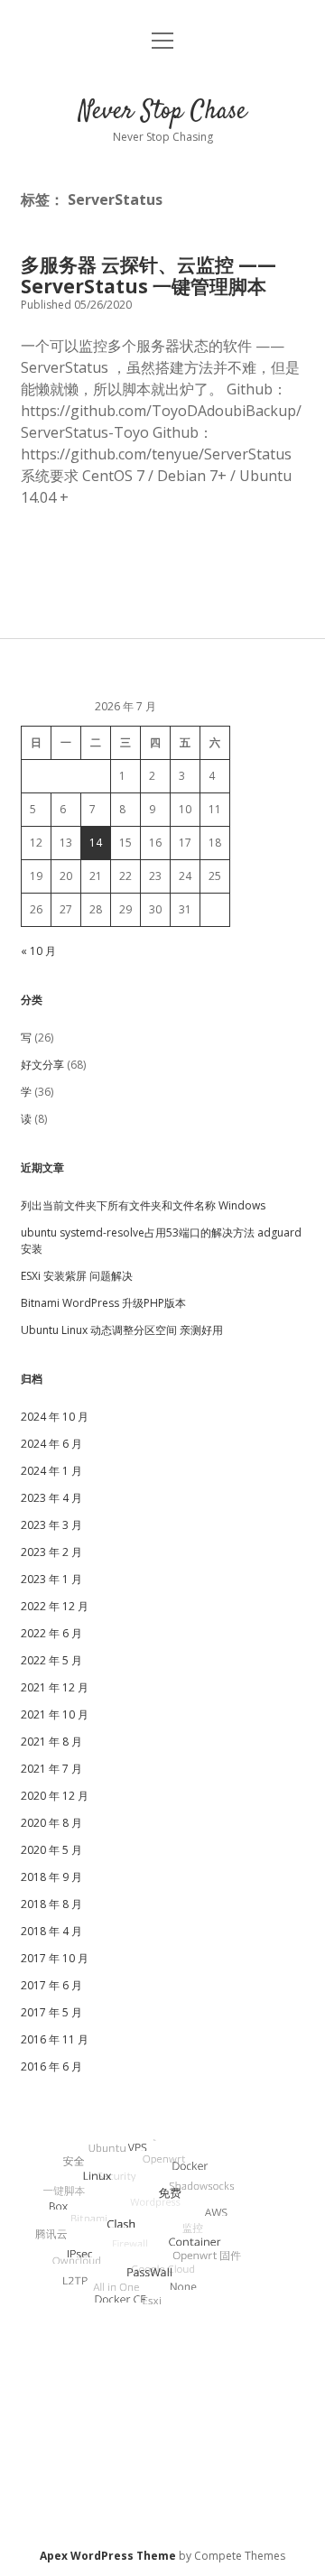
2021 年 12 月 (55, 1687)
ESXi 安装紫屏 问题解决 (77, 1276)
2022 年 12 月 (55, 1606)
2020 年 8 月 (51, 1823)
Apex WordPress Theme (108, 2556)
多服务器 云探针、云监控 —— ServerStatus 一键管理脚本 (149, 275)
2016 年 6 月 (51, 2066)
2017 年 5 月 (51, 2012)
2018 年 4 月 (51, 1931)
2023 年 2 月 (51, 1552)
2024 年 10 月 (55, 1417)
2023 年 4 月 (51, 1498)
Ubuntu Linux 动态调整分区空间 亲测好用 (122, 1330)
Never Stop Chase (162, 112)
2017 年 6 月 (51, 1985)
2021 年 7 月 (51, 1769)
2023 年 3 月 (51, 1525)
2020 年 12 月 (55, 1796)
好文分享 (42, 1065)
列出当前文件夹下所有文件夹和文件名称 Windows (143, 1205)
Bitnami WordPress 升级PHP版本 (103, 1303)
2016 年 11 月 (55, 2039)
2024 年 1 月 (51, 1471)
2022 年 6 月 (51, 1633)
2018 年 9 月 (51, 1877)
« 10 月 (38, 951)
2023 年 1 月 (51, 1579)
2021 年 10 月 (55, 1714)
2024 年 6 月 (51, 1444)
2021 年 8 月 (51, 1742)
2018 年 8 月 (51, 1904)
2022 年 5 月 (51, 1660)
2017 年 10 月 (55, 1958)
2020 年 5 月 (51, 1850)
